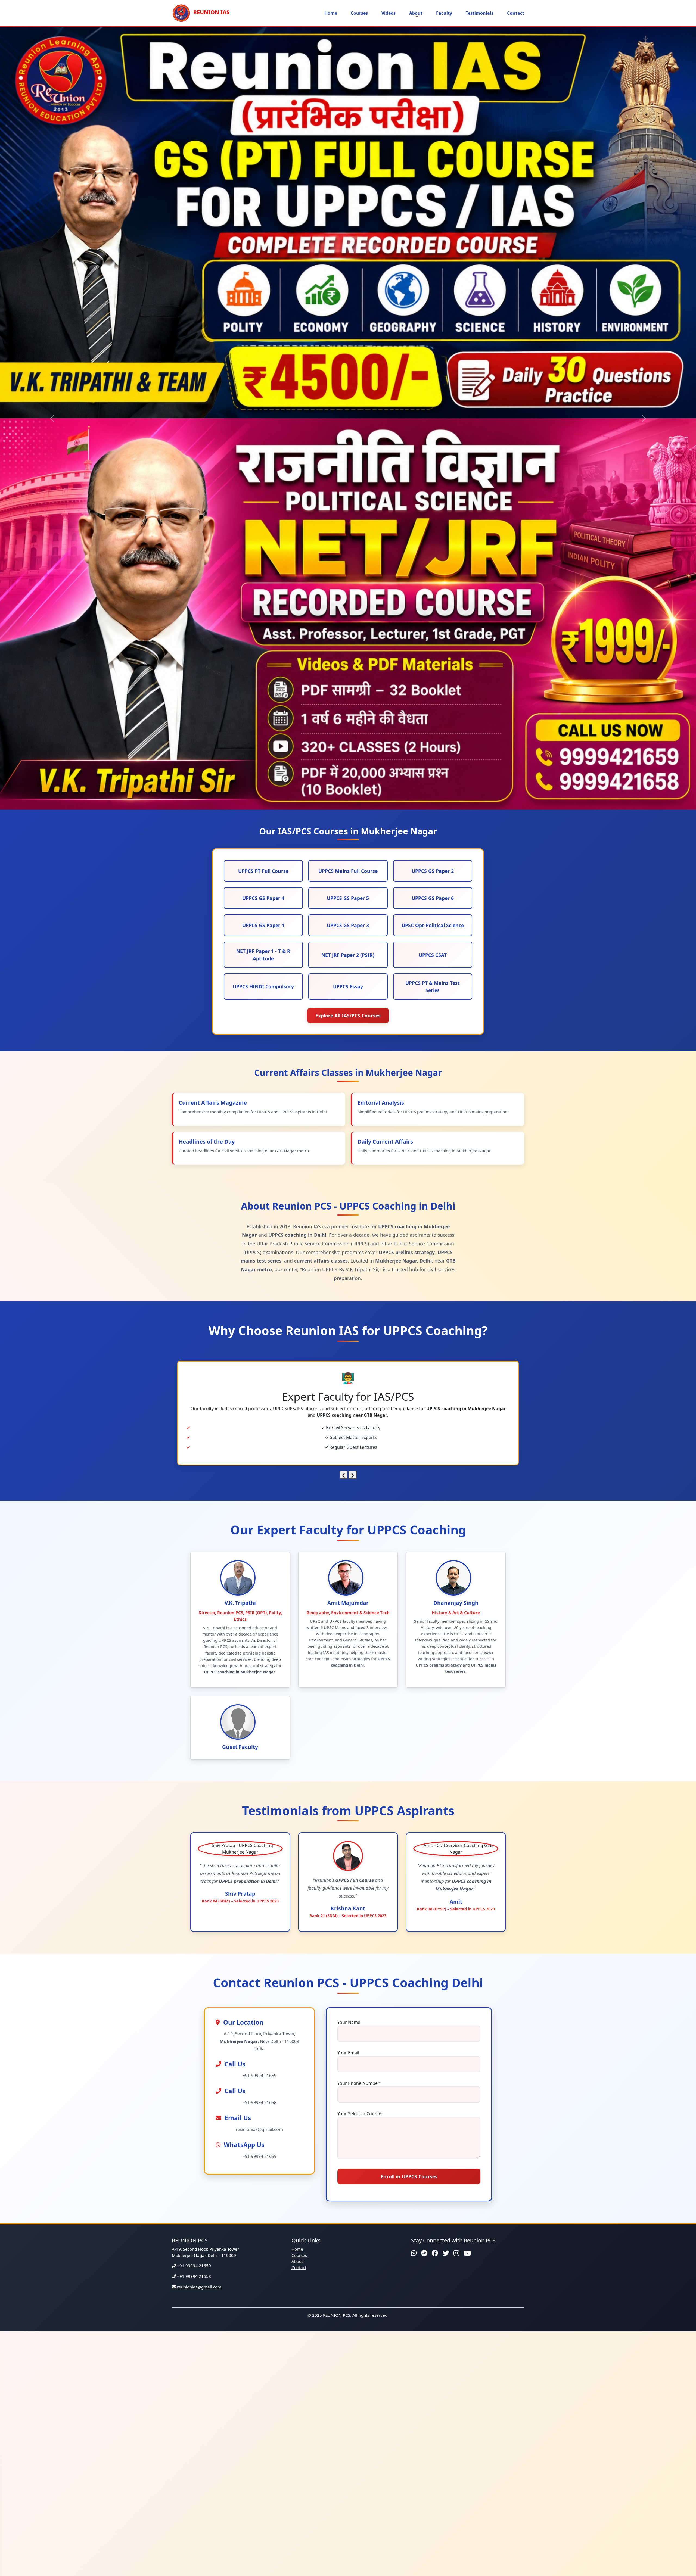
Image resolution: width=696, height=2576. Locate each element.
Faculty (444, 13)
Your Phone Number (358, 1692)
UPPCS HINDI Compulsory (263, 595)
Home (331, 13)
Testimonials (480, 13)
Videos (389, 13)
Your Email (348, 1661)
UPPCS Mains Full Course (348, 479)
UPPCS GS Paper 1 (263, 534)
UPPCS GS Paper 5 (348, 507)
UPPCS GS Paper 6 (433, 507)
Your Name (349, 1631)
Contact (516, 13)
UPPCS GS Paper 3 (348, 534)
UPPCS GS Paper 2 (433, 479)
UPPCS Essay (348, 595)
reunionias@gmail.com (199, 1895)
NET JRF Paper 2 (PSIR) (348, 563)
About (416, 13)
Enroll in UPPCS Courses (409, 1785)
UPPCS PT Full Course (263, 479)
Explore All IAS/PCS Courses (348, 624)
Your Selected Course (359, 1722)
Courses (359, 13)
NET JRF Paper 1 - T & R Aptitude (263, 563)
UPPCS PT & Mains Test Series (433, 595)
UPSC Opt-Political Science (433, 534)
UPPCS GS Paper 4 (263, 507)
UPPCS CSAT (433, 563)
